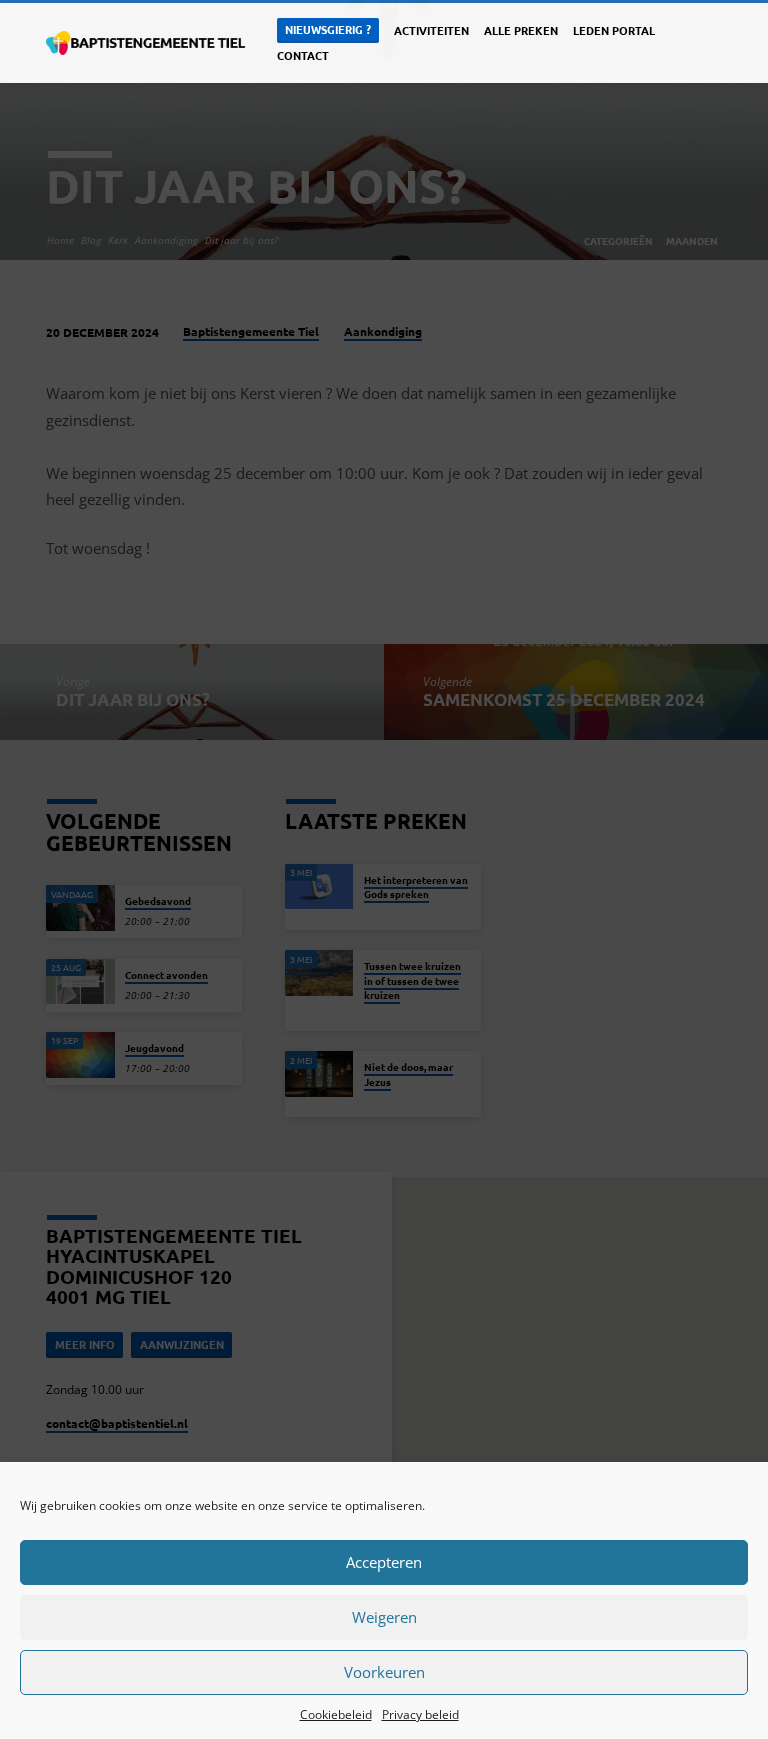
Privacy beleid (420, 1714)
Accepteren (384, 1562)
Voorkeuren (384, 1672)
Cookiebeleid (336, 1714)
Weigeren (384, 1617)
